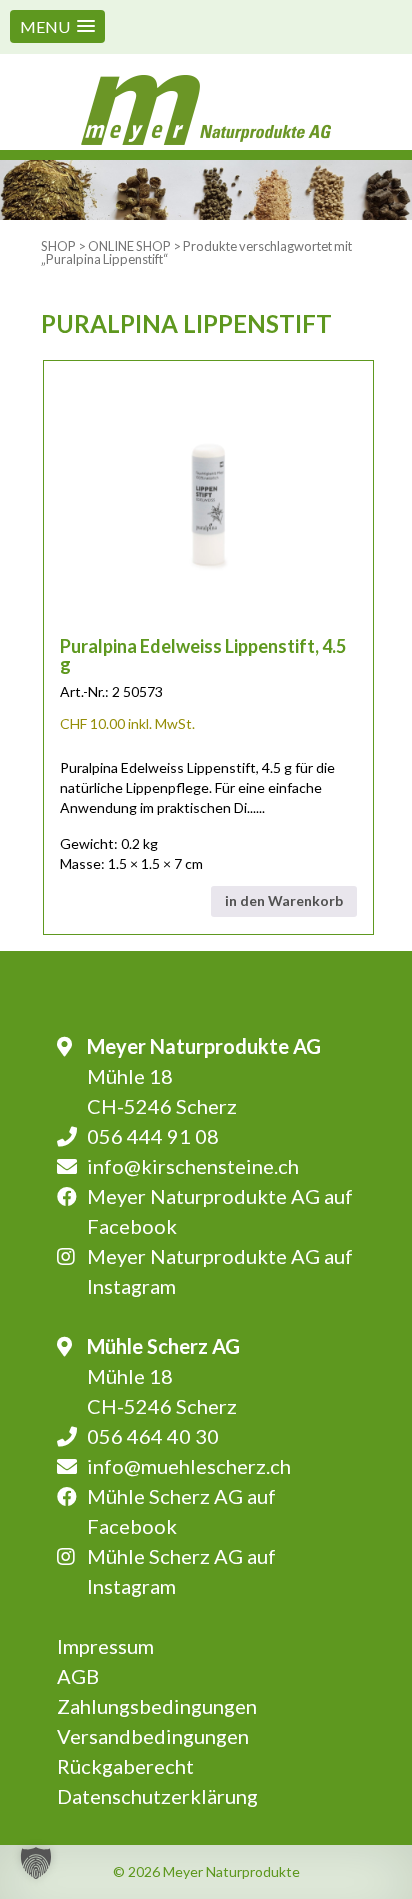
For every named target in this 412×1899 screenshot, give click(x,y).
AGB (78, 1676)
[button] (57, 26)
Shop (58, 246)
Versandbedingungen (153, 1736)
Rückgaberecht (125, 1766)
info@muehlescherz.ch (189, 1466)
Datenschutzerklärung (157, 1796)
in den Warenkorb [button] (284, 900)
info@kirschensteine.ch (193, 1166)
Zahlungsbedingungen (157, 1706)
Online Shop (129, 246)
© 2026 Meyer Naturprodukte (206, 1871)
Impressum (105, 1646)
